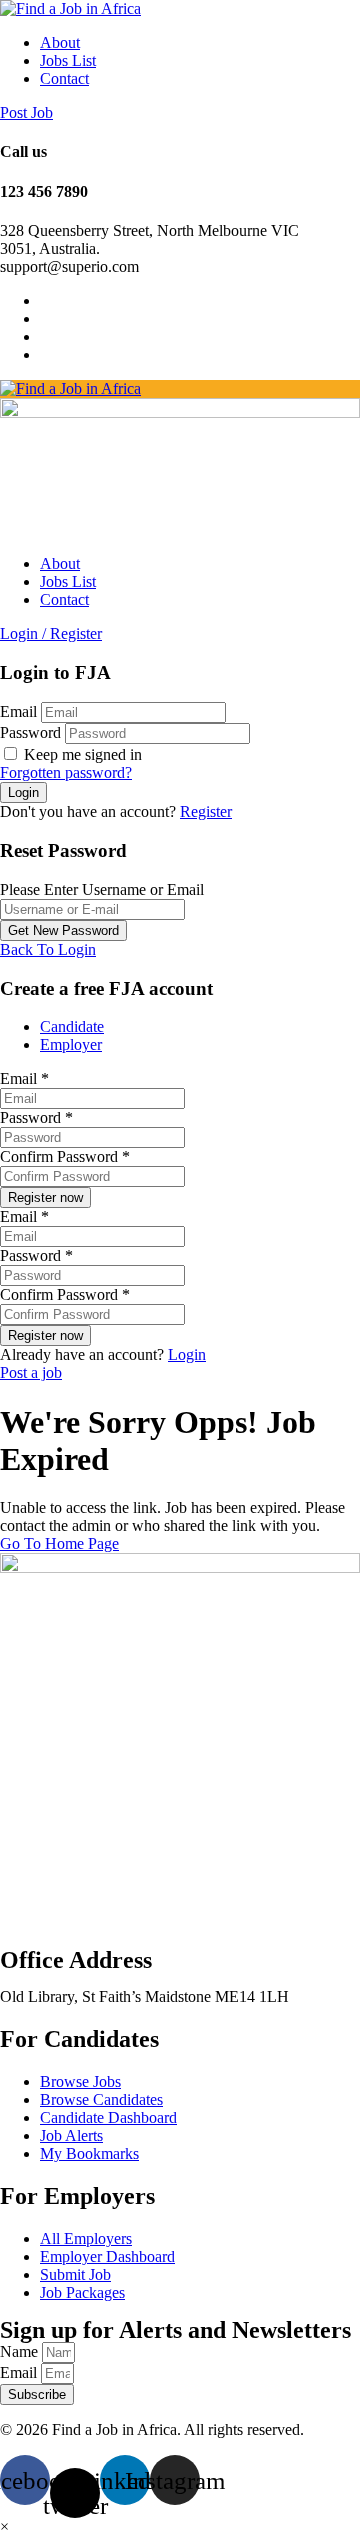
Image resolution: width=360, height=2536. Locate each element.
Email (18, 711)
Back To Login (48, 949)
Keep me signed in (81, 754)
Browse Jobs (80, 2081)
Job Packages (82, 2292)
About (60, 42)
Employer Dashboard (107, 2256)
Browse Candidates (101, 2099)
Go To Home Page (59, 1543)
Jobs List (68, 60)
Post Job (26, 112)
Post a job (31, 1372)
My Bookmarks (89, 2153)
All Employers (86, 2238)
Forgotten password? (66, 772)
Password (30, 732)
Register (206, 811)
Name (21, 2351)
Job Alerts (71, 2135)
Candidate (72, 1026)
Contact (64, 78)
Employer (71, 1044)
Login (187, 1354)
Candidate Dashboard (108, 2117)
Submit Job (75, 2274)
